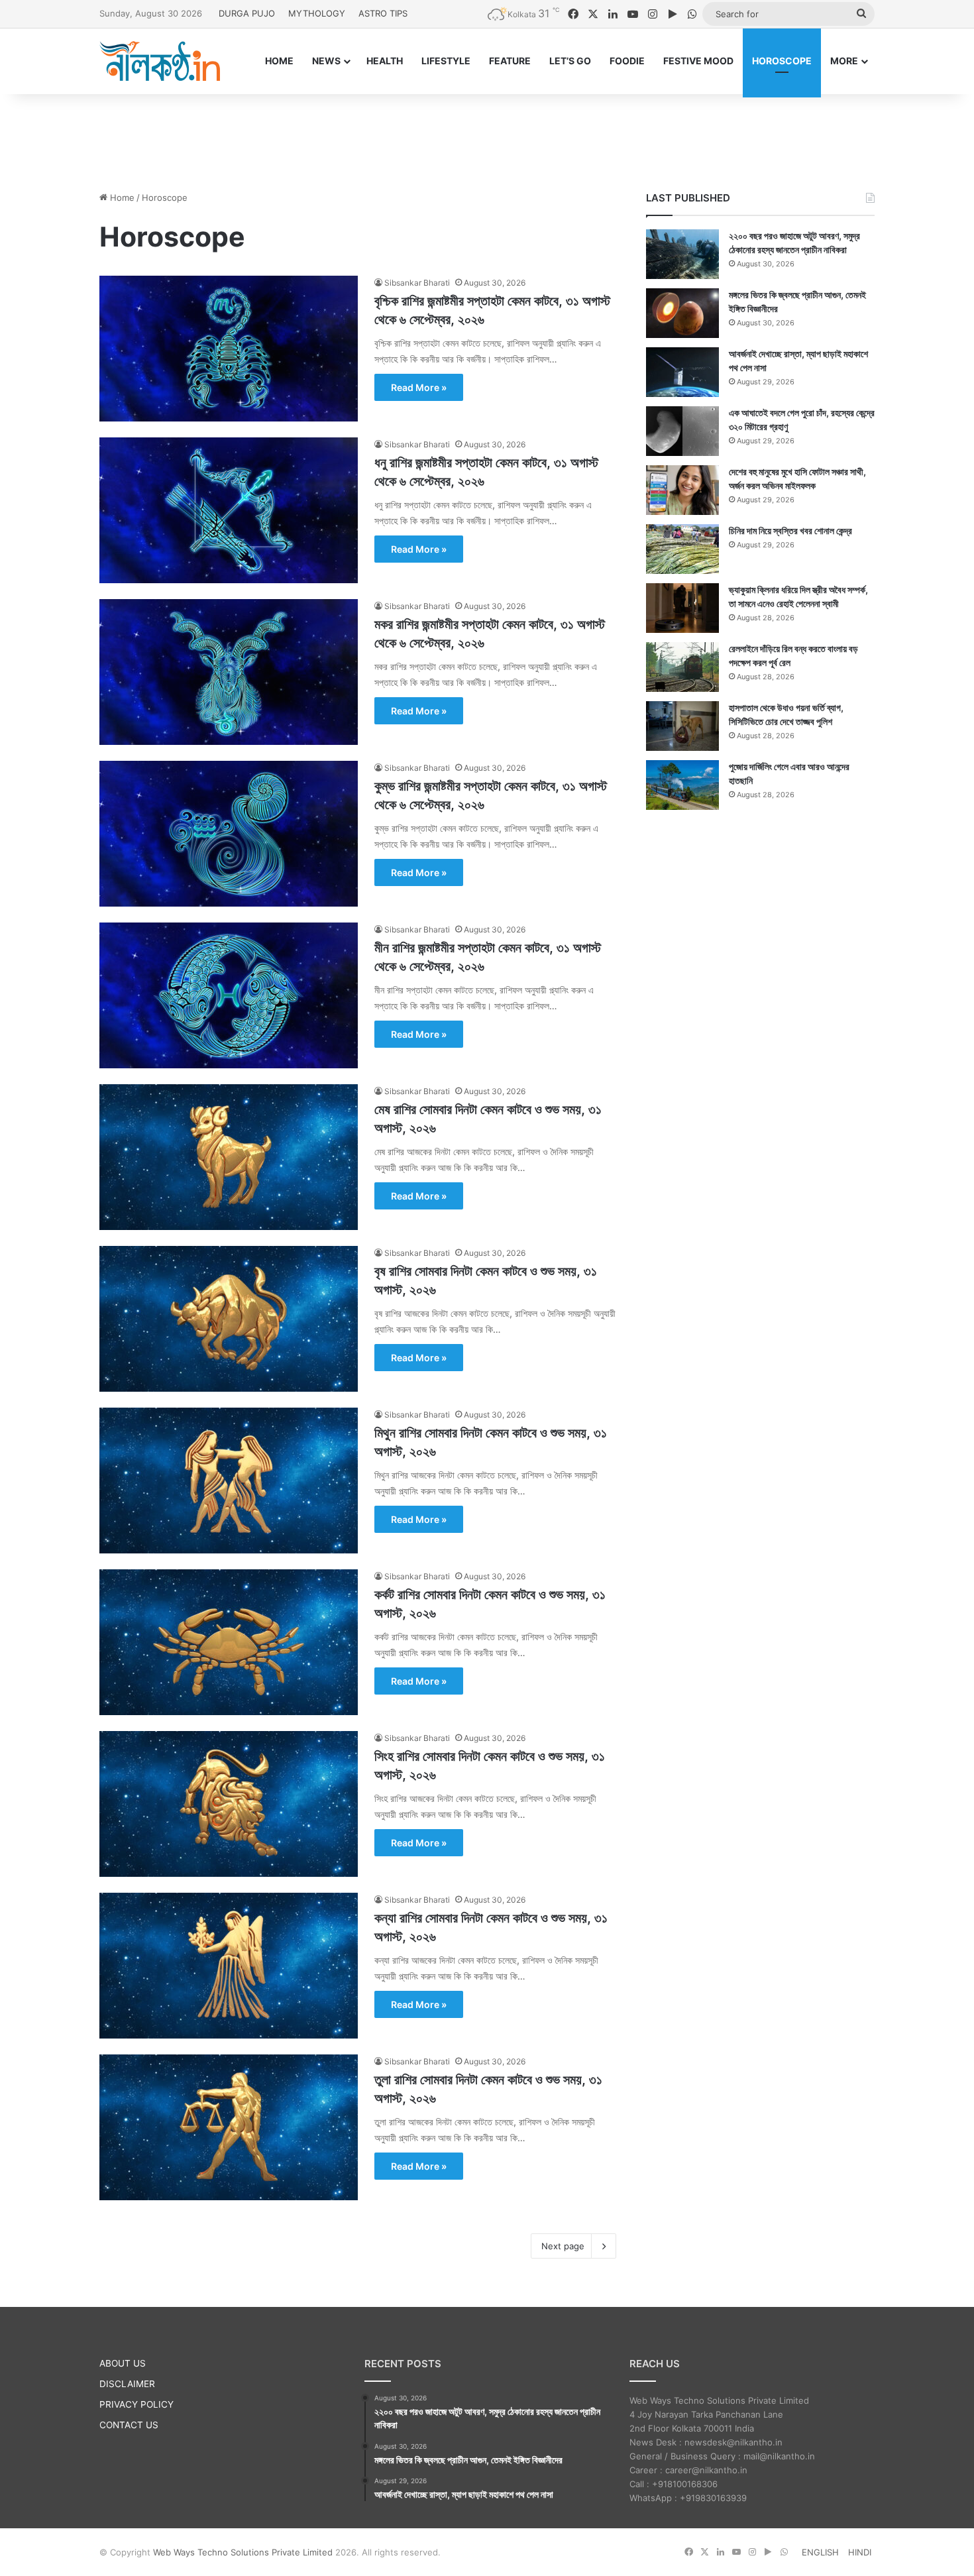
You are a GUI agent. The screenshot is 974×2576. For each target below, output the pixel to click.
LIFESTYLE (446, 61)
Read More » (419, 387)
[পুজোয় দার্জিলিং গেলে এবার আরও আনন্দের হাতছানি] (682, 785)
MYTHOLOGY (317, 13)
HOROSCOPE (782, 61)
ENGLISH (820, 2552)
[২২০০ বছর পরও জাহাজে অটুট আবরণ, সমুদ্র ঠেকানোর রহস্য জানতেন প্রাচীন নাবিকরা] (682, 254)
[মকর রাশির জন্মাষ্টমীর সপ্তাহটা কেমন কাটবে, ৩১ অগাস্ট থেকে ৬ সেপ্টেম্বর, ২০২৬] (229, 672)
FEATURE (510, 61)
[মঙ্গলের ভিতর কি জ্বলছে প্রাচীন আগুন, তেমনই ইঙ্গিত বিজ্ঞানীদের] (682, 313)
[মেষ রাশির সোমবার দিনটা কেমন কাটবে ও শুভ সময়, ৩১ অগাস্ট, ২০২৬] (229, 1157)
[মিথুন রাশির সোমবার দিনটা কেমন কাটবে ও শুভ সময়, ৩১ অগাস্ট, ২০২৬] (229, 1481)
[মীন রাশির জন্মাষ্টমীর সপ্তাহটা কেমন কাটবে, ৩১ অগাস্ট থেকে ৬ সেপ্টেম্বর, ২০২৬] (229, 995)
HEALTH (385, 61)
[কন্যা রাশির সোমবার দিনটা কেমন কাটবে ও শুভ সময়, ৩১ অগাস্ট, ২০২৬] (229, 1966)
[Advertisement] (487, 137)
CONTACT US (129, 2425)
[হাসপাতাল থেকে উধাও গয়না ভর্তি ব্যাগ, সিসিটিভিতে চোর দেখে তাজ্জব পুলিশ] (682, 726)
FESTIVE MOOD (698, 61)
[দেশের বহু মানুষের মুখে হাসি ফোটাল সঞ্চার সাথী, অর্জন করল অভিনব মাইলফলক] (682, 490)
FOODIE (627, 61)
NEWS (326, 61)
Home (121, 197)
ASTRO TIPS (383, 13)
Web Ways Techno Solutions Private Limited (243, 2552)
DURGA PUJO (247, 13)
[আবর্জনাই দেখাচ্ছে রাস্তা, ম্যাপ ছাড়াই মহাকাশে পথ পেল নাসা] (682, 372)
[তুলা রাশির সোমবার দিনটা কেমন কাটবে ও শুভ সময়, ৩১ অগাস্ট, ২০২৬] (229, 2127)
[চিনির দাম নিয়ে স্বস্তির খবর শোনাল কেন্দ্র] (682, 549)
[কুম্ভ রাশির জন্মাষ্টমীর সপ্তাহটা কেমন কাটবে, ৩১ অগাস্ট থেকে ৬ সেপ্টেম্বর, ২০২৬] (229, 834)
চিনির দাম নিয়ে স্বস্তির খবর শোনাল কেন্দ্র (790, 531)
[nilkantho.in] (160, 61)
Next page (563, 2246)
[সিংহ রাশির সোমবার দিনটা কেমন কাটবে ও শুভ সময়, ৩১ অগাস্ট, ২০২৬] (229, 1804)
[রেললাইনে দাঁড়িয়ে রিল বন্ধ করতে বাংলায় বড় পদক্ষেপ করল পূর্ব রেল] (682, 667)
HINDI (860, 2552)
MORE (844, 61)
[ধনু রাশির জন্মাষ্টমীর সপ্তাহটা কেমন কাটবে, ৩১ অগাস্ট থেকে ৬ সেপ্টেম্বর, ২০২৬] (229, 510)
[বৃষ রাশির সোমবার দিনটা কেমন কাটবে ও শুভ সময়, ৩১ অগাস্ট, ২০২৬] (229, 1319)
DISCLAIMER (127, 2384)
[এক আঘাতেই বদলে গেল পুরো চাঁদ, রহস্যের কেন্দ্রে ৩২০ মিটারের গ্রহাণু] (682, 431)
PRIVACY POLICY (136, 2404)
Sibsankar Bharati (417, 283)
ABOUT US (123, 2363)
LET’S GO (570, 61)
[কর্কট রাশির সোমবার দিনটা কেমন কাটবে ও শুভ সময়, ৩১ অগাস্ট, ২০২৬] (229, 1642)
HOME (279, 61)
